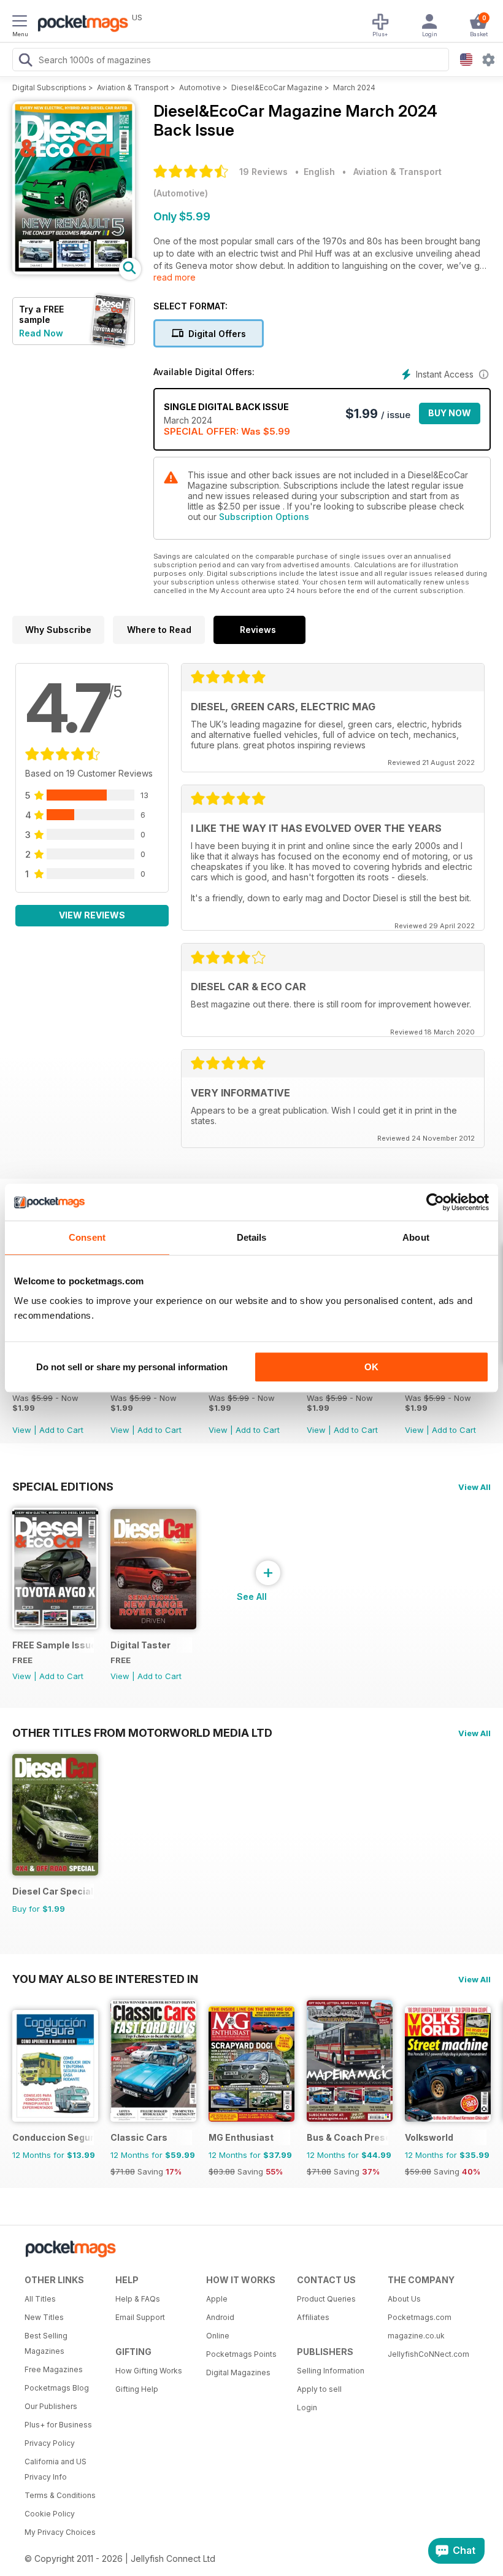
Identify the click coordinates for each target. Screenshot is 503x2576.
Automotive (200, 87)
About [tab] (416, 1237)
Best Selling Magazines (46, 2343)
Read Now (41, 333)
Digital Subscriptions (49, 87)
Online (218, 2336)
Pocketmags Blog (57, 2388)
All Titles (40, 2299)
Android (220, 2317)
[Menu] (20, 23)
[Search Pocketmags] (25, 61)
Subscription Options (264, 517)
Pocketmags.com (420, 2317)
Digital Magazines (238, 2372)
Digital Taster (140, 1645)
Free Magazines (54, 2369)
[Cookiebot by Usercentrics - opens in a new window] (435, 1202)
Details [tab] (252, 1237)
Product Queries (326, 2299)
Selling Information (331, 2371)
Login (307, 2407)
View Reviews (92, 915)
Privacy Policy (50, 2443)
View (22, 1430)
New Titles (44, 2317)
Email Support (140, 2317)
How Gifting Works (149, 2371)
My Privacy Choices (60, 2532)
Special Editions (63, 1486)
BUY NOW (450, 413)
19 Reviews (263, 172)
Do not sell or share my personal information (132, 1367)
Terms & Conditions (60, 2495)
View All (474, 1487)
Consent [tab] (87, 1237)
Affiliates (313, 2317)
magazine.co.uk (416, 2336)
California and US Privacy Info (56, 2469)
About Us (404, 2299)
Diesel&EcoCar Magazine (277, 87)
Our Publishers (51, 2406)
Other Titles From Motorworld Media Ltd (142, 1732)
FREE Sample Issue (53, 1645)
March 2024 (354, 87)
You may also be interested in (105, 1979)
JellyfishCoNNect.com (428, 2354)
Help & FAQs (138, 2299)
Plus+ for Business (58, 2425)
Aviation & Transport (133, 87)
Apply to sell (319, 2389)
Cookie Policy (50, 2514)
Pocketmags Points (241, 2354)
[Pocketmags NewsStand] (80, 25)
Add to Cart (61, 1430)
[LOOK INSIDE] (74, 271)
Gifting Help (137, 2389)
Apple (217, 2299)
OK (371, 1367)
